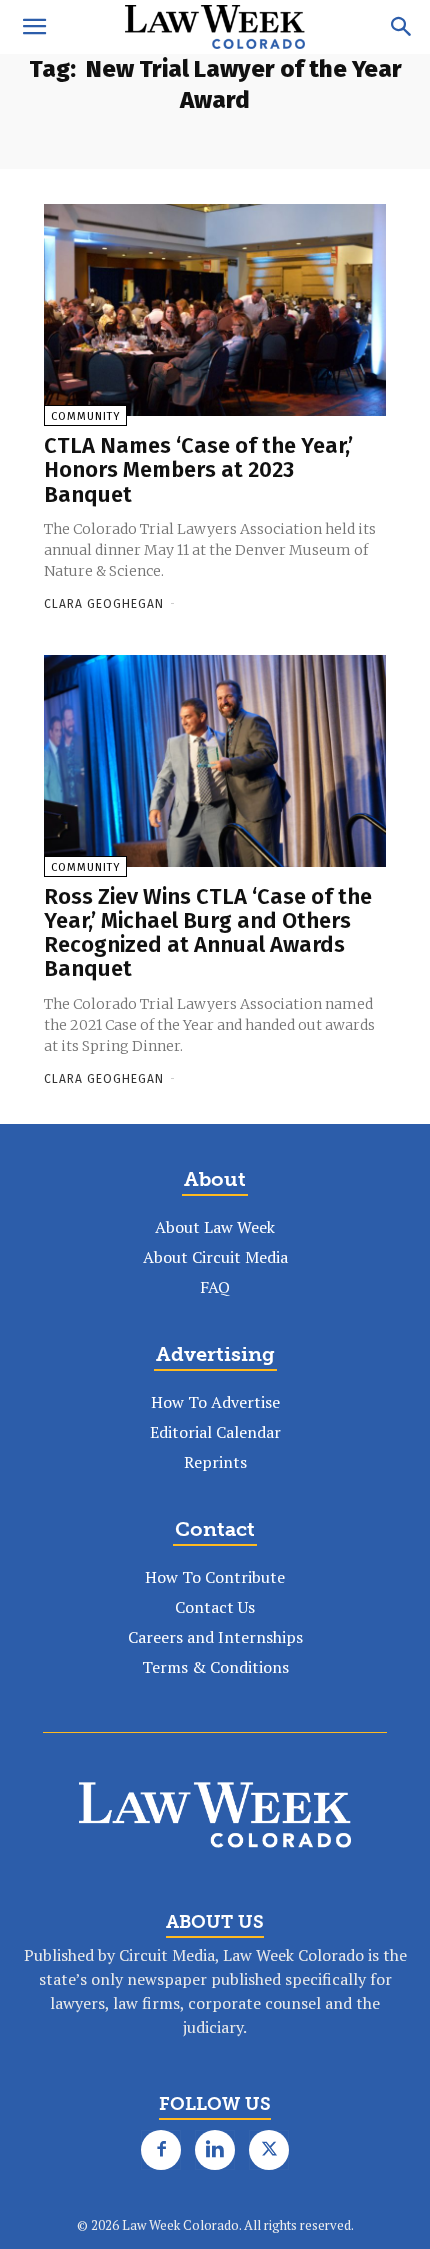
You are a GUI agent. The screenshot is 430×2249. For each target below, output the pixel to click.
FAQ (215, 1287)
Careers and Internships (215, 1637)
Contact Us (215, 1607)
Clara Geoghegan (104, 604)
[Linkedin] (215, 2150)
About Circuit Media (215, 1257)
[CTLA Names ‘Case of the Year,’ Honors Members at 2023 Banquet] (215, 310)
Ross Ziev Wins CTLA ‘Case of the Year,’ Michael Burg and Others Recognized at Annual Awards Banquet (208, 933)
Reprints (215, 1462)
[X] (269, 2150)
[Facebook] (161, 2150)
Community (85, 416)
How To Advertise (215, 1402)
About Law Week (215, 1227)
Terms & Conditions (215, 1667)
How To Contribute (215, 1577)
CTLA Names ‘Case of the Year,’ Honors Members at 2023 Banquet (198, 469)
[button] (34, 27)
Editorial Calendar (215, 1432)
